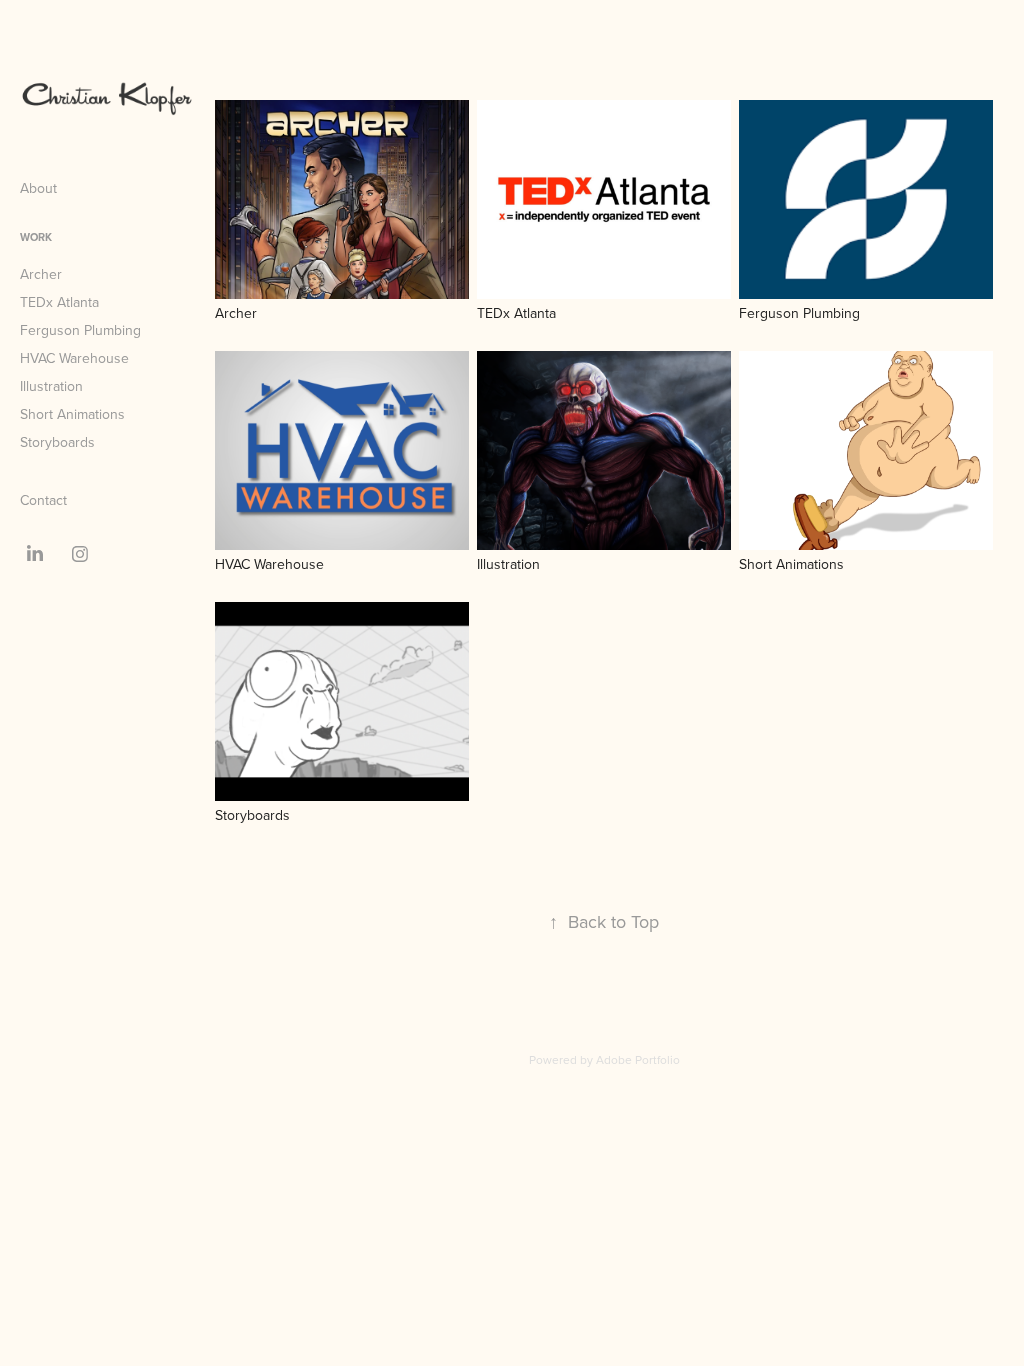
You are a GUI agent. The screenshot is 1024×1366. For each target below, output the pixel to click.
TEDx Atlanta (59, 302)
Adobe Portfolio (638, 1059)
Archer (41, 274)
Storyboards (57, 442)
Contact (43, 500)
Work (36, 237)
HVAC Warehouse (74, 358)
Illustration (51, 386)
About (38, 188)
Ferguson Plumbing (80, 330)
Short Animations (72, 414)
